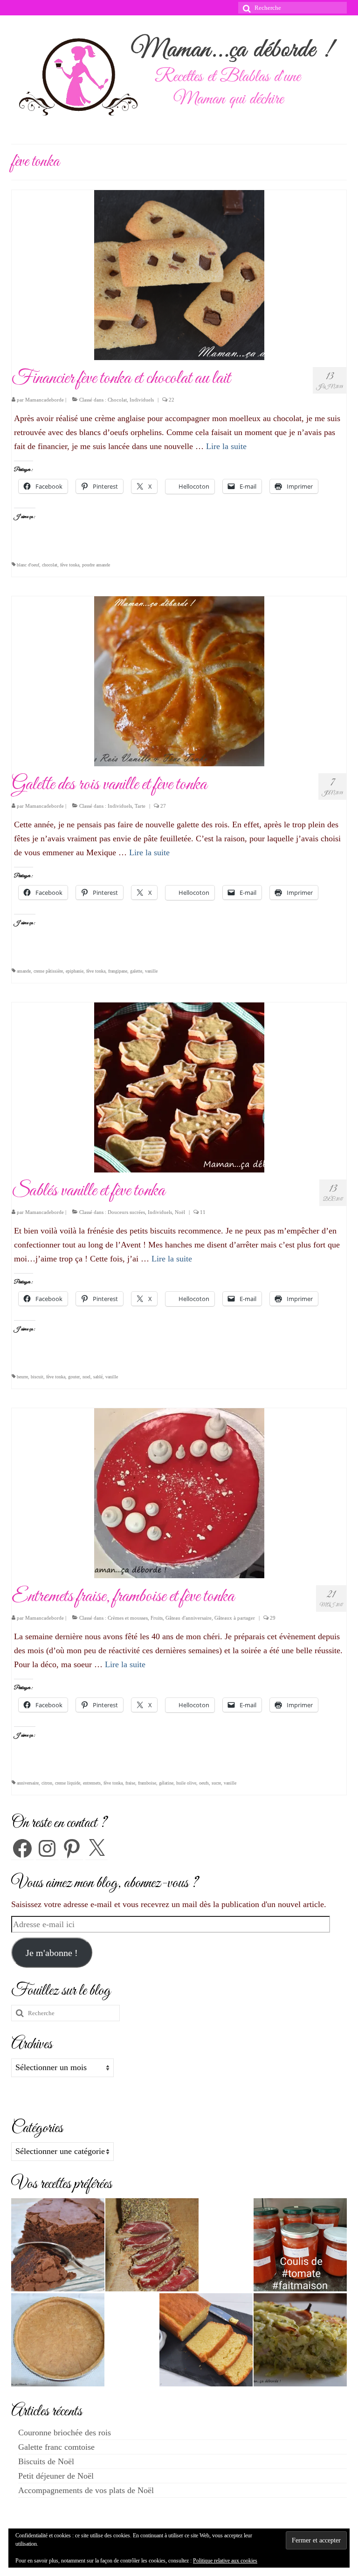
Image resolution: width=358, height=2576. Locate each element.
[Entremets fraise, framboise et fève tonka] (179, 1492)
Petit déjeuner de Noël (56, 2476)
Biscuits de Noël (46, 2461)
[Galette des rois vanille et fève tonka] (179, 680)
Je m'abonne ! (52, 1953)
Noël (180, 1212)
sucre (216, 1783)
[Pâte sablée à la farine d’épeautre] (58, 2340)
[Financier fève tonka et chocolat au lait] (179, 274)
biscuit (37, 1377)
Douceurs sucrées (126, 1212)
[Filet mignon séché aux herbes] (152, 2245)
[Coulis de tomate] (300, 2245)
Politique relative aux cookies (225, 2561)
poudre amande (96, 565)
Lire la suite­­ (226, 446)
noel (86, 1377)
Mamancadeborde (45, 400)
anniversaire (28, 1783)
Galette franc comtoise (56, 2447)
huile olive (186, 1783)
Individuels (142, 400)
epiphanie (75, 971)
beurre (22, 1377)
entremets (92, 1783)
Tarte (140, 806)
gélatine (166, 1783)
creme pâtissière (48, 971)
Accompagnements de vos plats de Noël (86, 2490)
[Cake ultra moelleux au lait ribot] (206, 2340)
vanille (151, 971)
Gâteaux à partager (235, 1618)
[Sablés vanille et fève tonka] (179, 1086)
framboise (147, 1783)
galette (136, 971)
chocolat (50, 565)
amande (24, 971)
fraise (130, 1783)
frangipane (118, 971)
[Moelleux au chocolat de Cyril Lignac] (58, 2245)
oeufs (204, 1783)
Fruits (157, 1618)
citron (47, 1783)
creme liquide (68, 1783)
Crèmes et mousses (128, 1618)
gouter (74, 1377)
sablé (98, 1377)
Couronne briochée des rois (65, 2433)
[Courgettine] (300, 2340)
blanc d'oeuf (28, 565)
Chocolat (117, 400)
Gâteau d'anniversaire (189, 1618)
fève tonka (70, 565)
